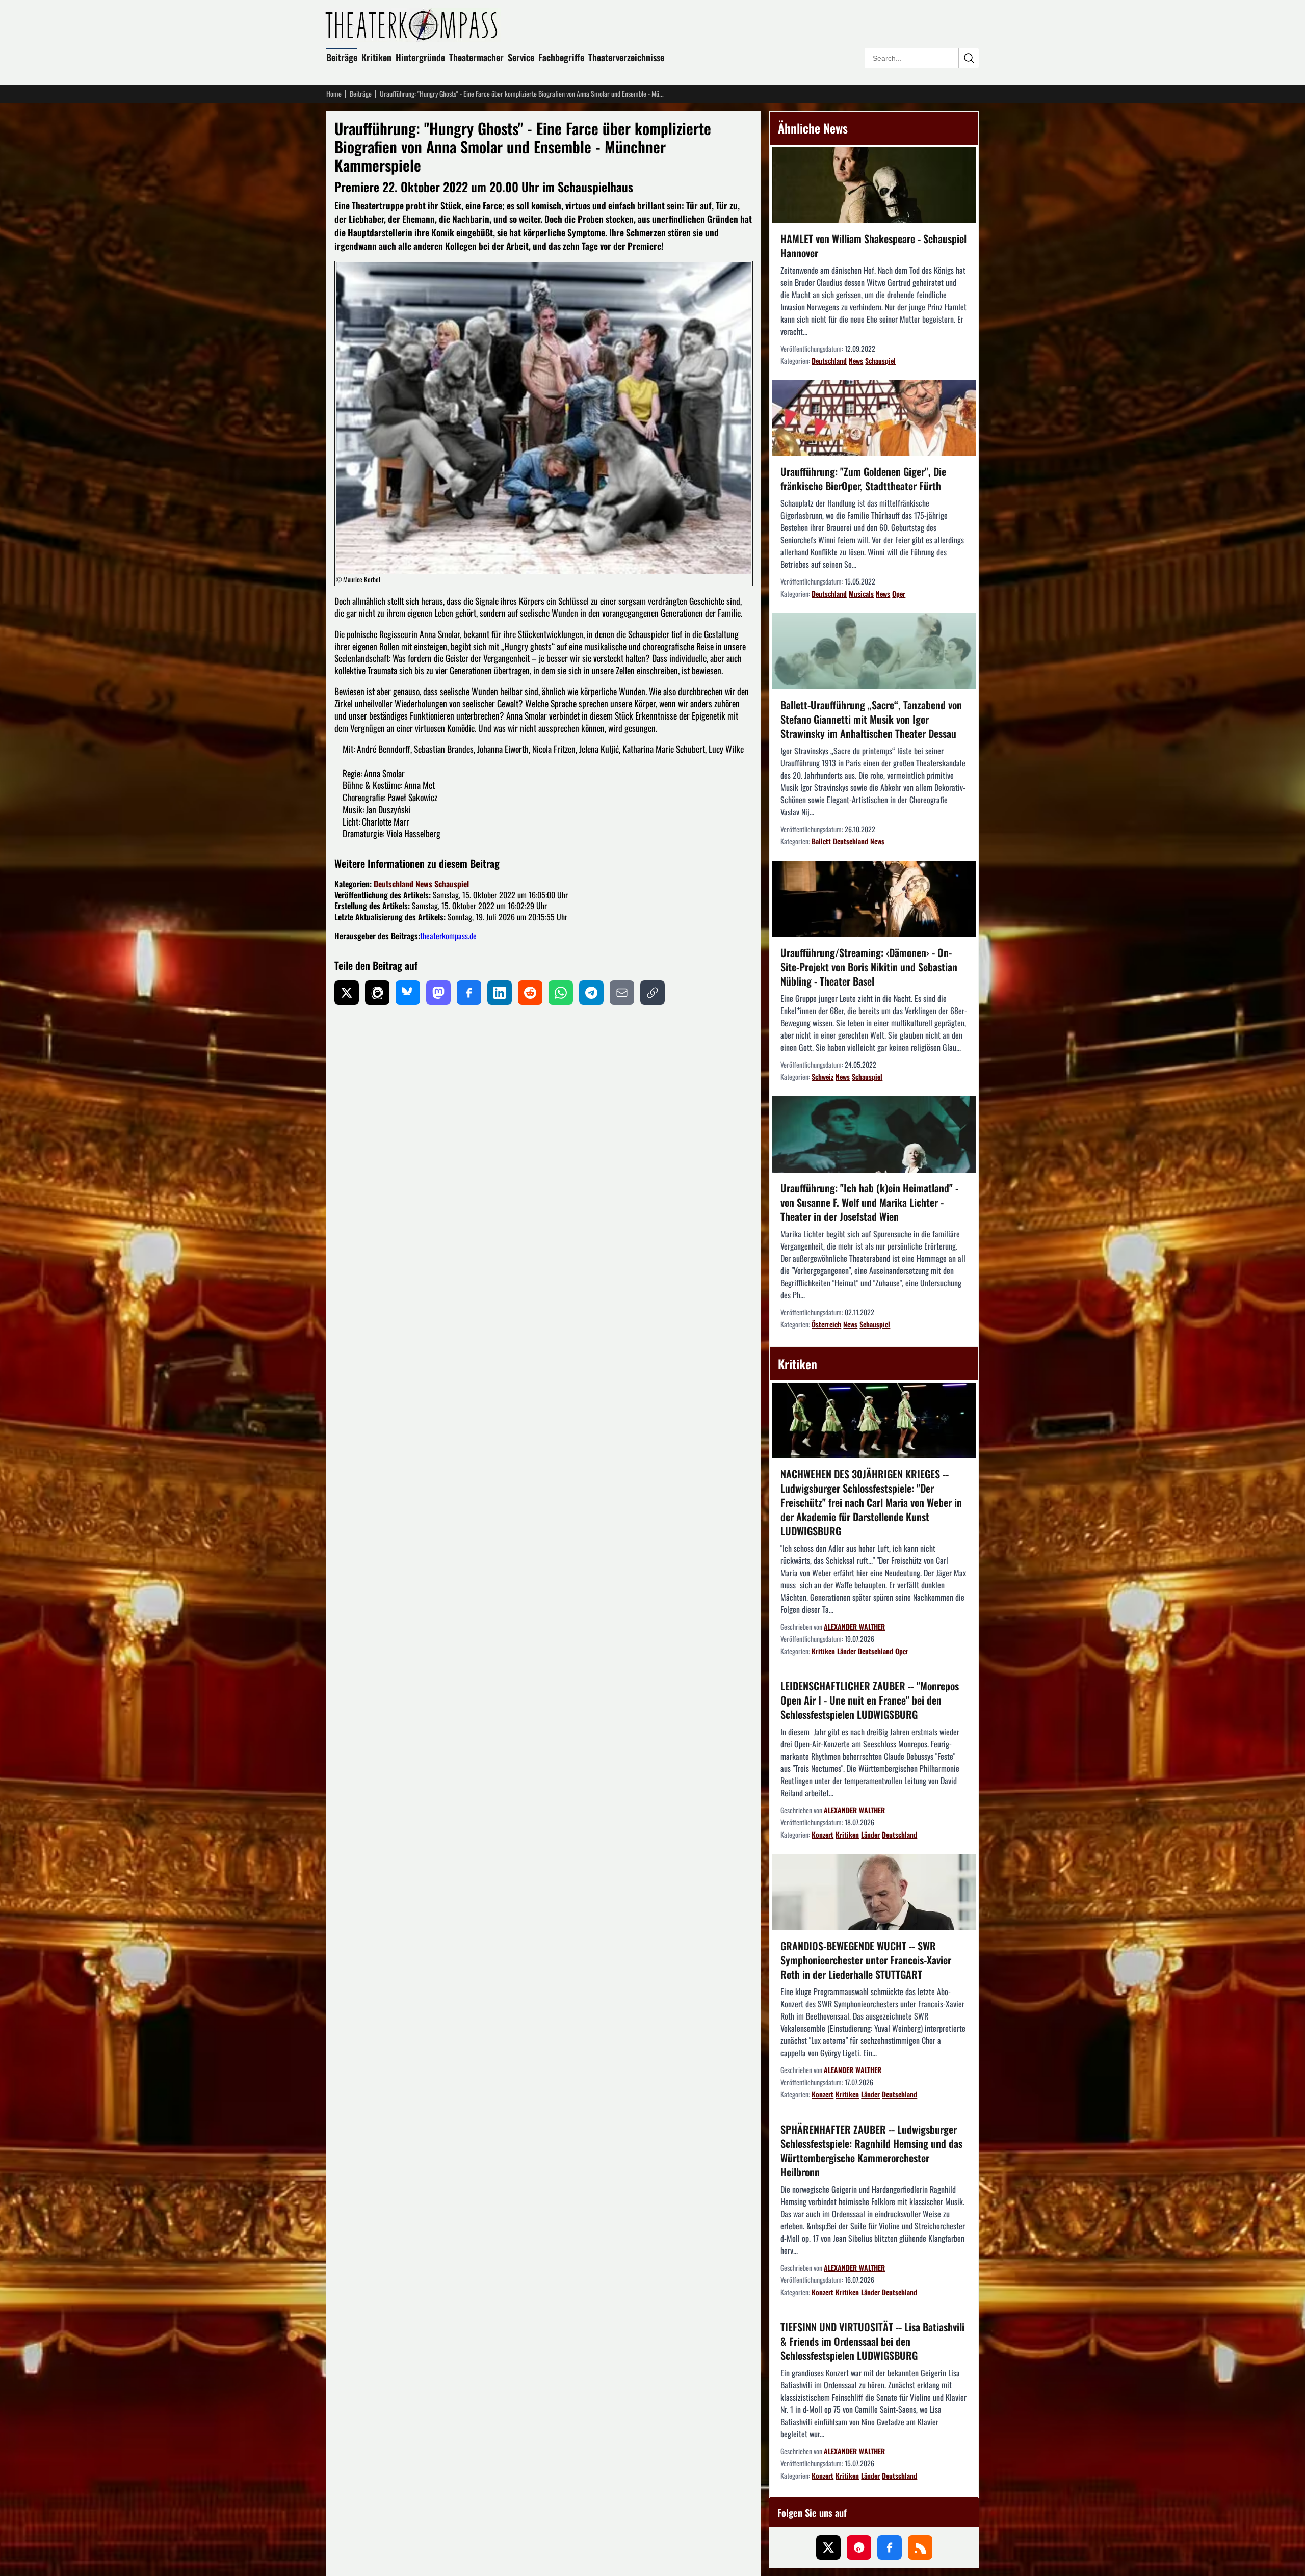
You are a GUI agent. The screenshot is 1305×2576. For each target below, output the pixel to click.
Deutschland (394, 884)
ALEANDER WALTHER (853, 2070)
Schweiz (823, 1077)
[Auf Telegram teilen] (591, 993)
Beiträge (342, 57)
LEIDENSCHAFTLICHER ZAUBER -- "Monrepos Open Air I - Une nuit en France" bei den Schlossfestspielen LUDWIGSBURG (870, 1700)
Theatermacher (476, 57)
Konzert (823, 1834)
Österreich (826, 1324)
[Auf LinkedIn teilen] (500, 993)
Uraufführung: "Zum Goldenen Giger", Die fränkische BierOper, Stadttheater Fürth (863, 479)
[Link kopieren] (652, 993)
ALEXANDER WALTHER (854, 1626)
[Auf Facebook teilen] (469, 993)
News (424, 884)
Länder (846, 1651)
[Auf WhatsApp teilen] (561, 993)
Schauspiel (452, 884)
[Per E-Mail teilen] (622, 993)
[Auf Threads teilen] (377, 993)
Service (521, 57)
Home (334, 94)
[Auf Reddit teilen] (530, 993)
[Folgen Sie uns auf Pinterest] (859, 2547)
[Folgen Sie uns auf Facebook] (890, 2547)
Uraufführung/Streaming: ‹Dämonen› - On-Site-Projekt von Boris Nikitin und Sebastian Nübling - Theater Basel (869, 967)
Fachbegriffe (561, 57)
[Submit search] (969, 58)
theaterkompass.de (448, 936)
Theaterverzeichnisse (626, 57)
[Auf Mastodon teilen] (438, 993)
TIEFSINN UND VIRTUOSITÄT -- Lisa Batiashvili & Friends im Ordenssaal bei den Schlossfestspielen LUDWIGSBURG (872, 2341)
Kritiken (376, 57)
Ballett (821, 841)
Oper (899, 593)
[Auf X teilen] (347, 993)
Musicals (861, 593)
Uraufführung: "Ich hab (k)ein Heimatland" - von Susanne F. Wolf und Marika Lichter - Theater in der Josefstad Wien (869, 1202)
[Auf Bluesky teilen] (408, 993)
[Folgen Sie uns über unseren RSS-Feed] (920, 2547)
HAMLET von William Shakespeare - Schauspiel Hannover (873, 246)
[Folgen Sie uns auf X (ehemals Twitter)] (828, 2547)
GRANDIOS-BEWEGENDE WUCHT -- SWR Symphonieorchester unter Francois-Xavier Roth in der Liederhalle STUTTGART (866, 1960)
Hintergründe (420, 57)
